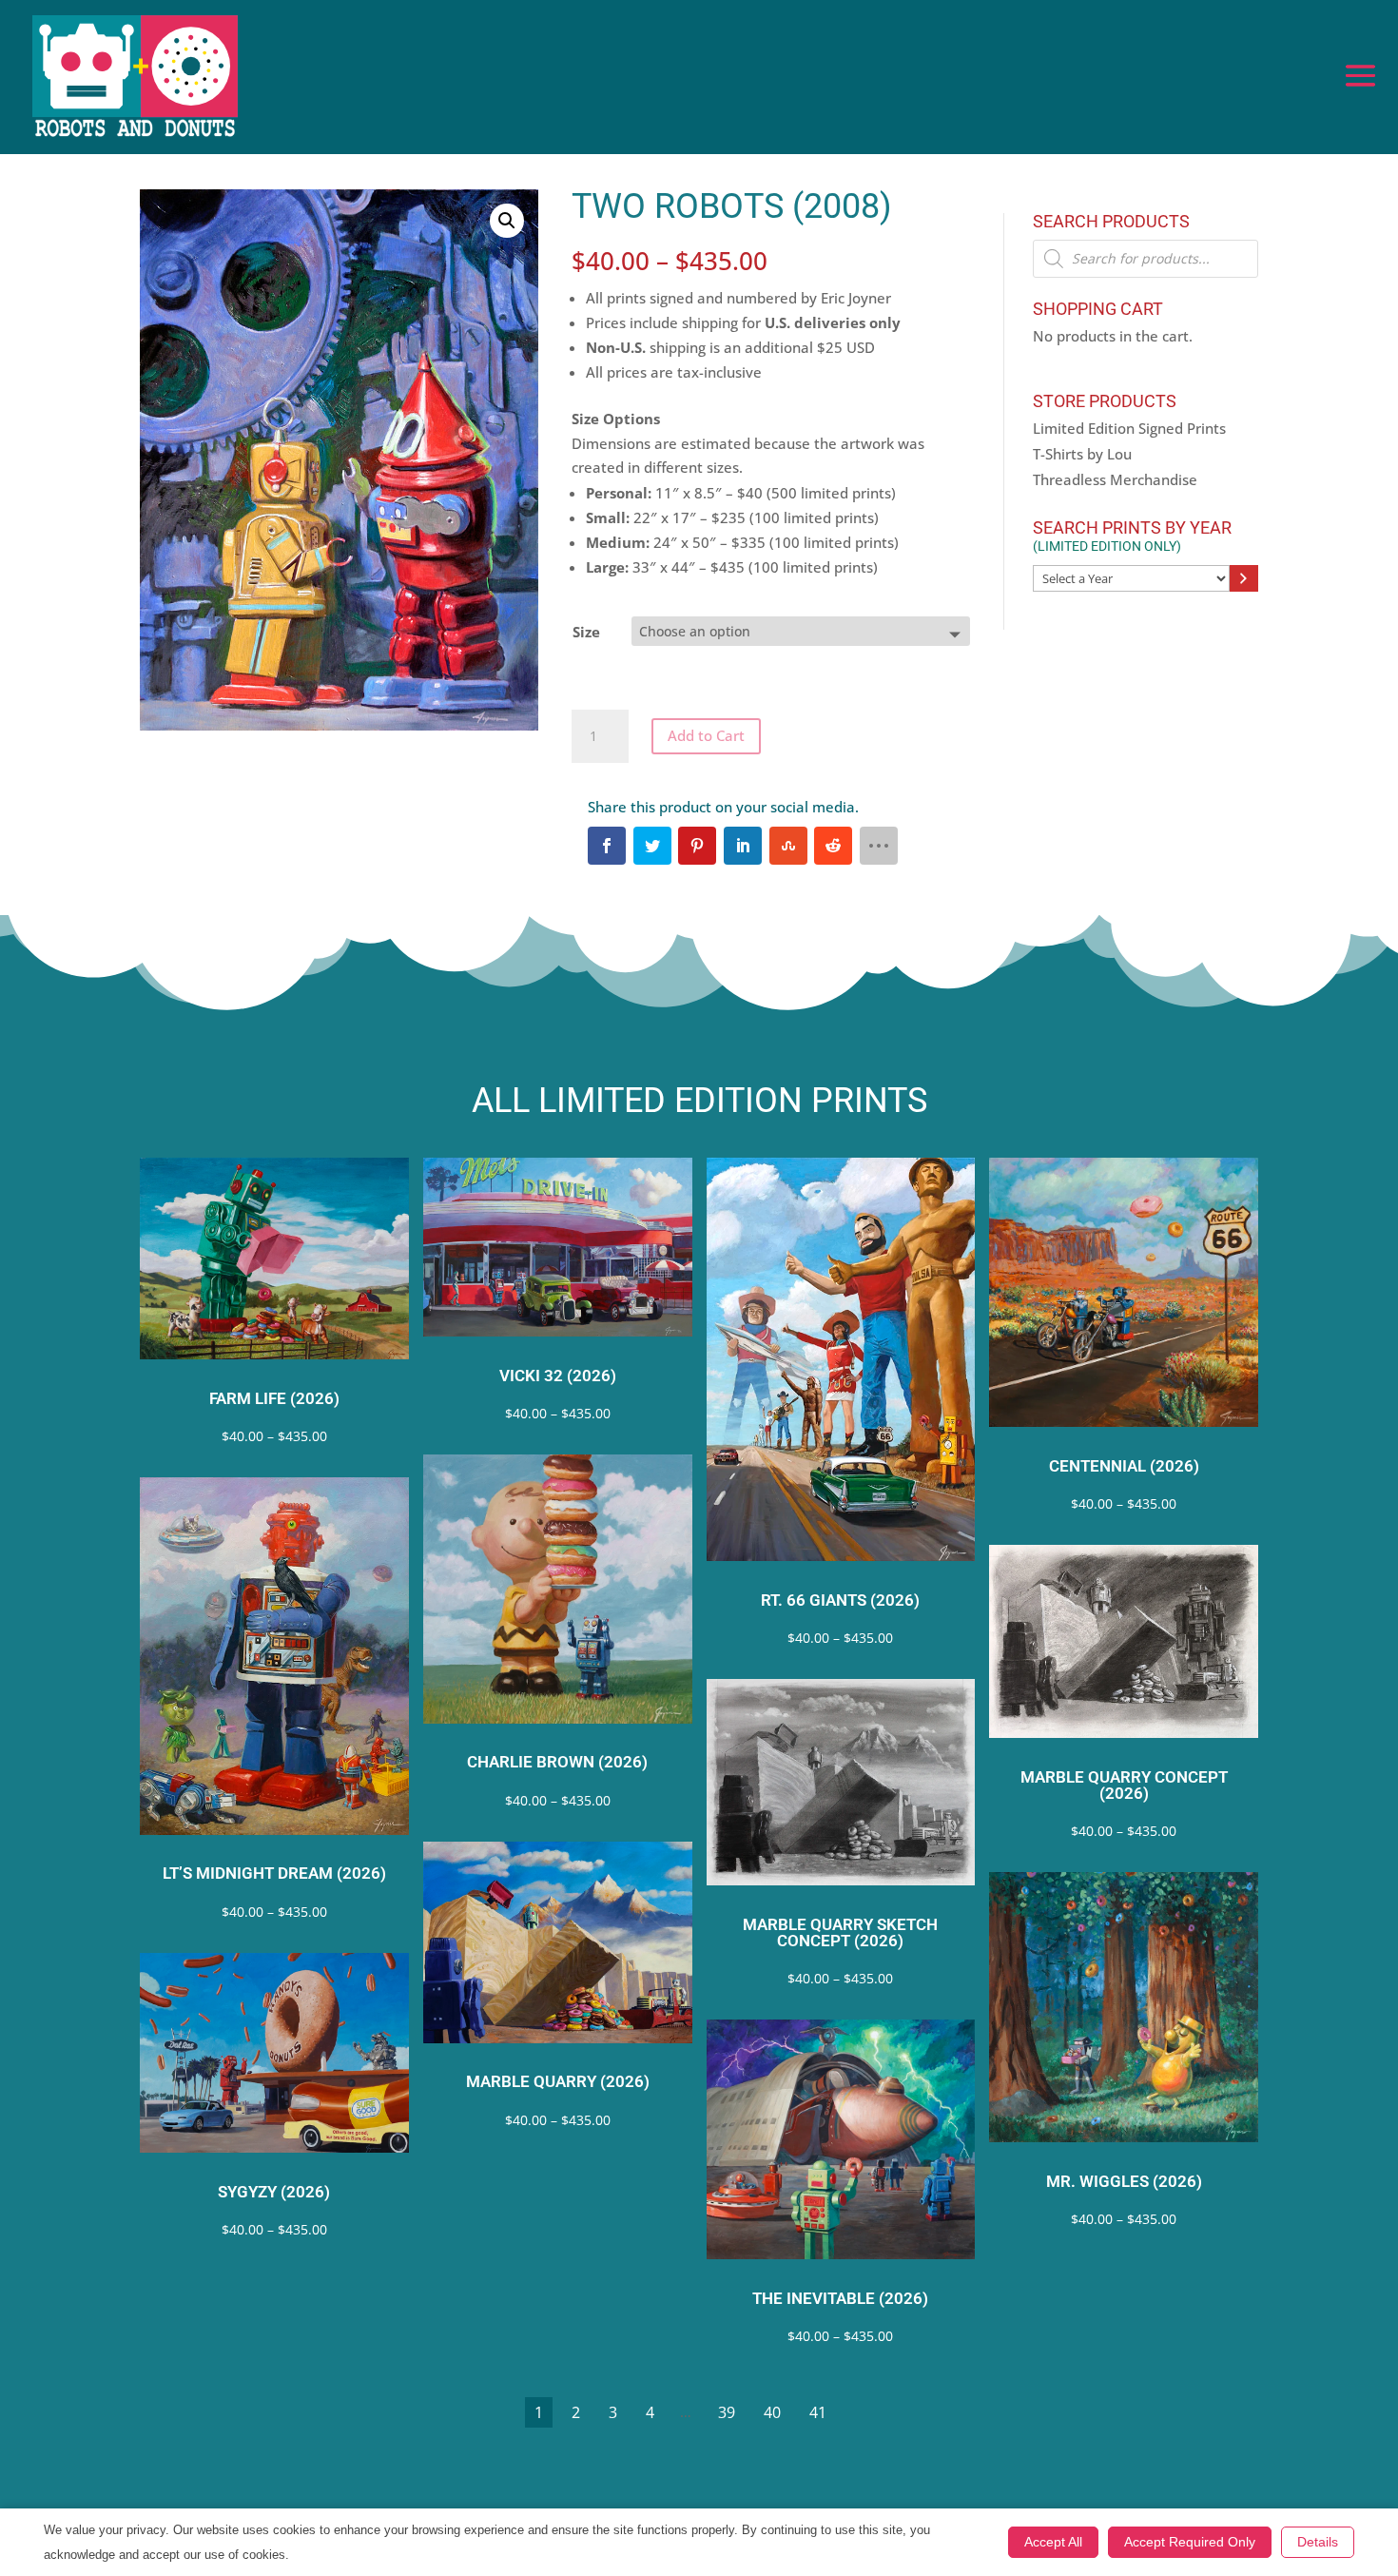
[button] (507, 221)
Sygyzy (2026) (274, 2192)
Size (586, 632)
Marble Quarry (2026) (558, 2082)
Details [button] (1318, 2542)
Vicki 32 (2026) (558, 1376)
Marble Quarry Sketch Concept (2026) (840, 1933)
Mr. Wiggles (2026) (1124, 2182)
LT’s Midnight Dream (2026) (274, 1873)
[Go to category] (1244, 578)
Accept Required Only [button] (1190, 2542)
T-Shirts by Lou (1082, 454)
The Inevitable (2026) (840, 2299)
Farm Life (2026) (274, 1399)
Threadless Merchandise (1115, 479)
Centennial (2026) (1124, 1466)
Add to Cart (706, 735)
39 (727, 2412)
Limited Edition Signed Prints (1129, 428)
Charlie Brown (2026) (557, 1762)
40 (772, 2412)
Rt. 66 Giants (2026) (840, 1600)
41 (818, 2412)
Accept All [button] (1053, 2542)
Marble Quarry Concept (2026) (1124, 1786)
